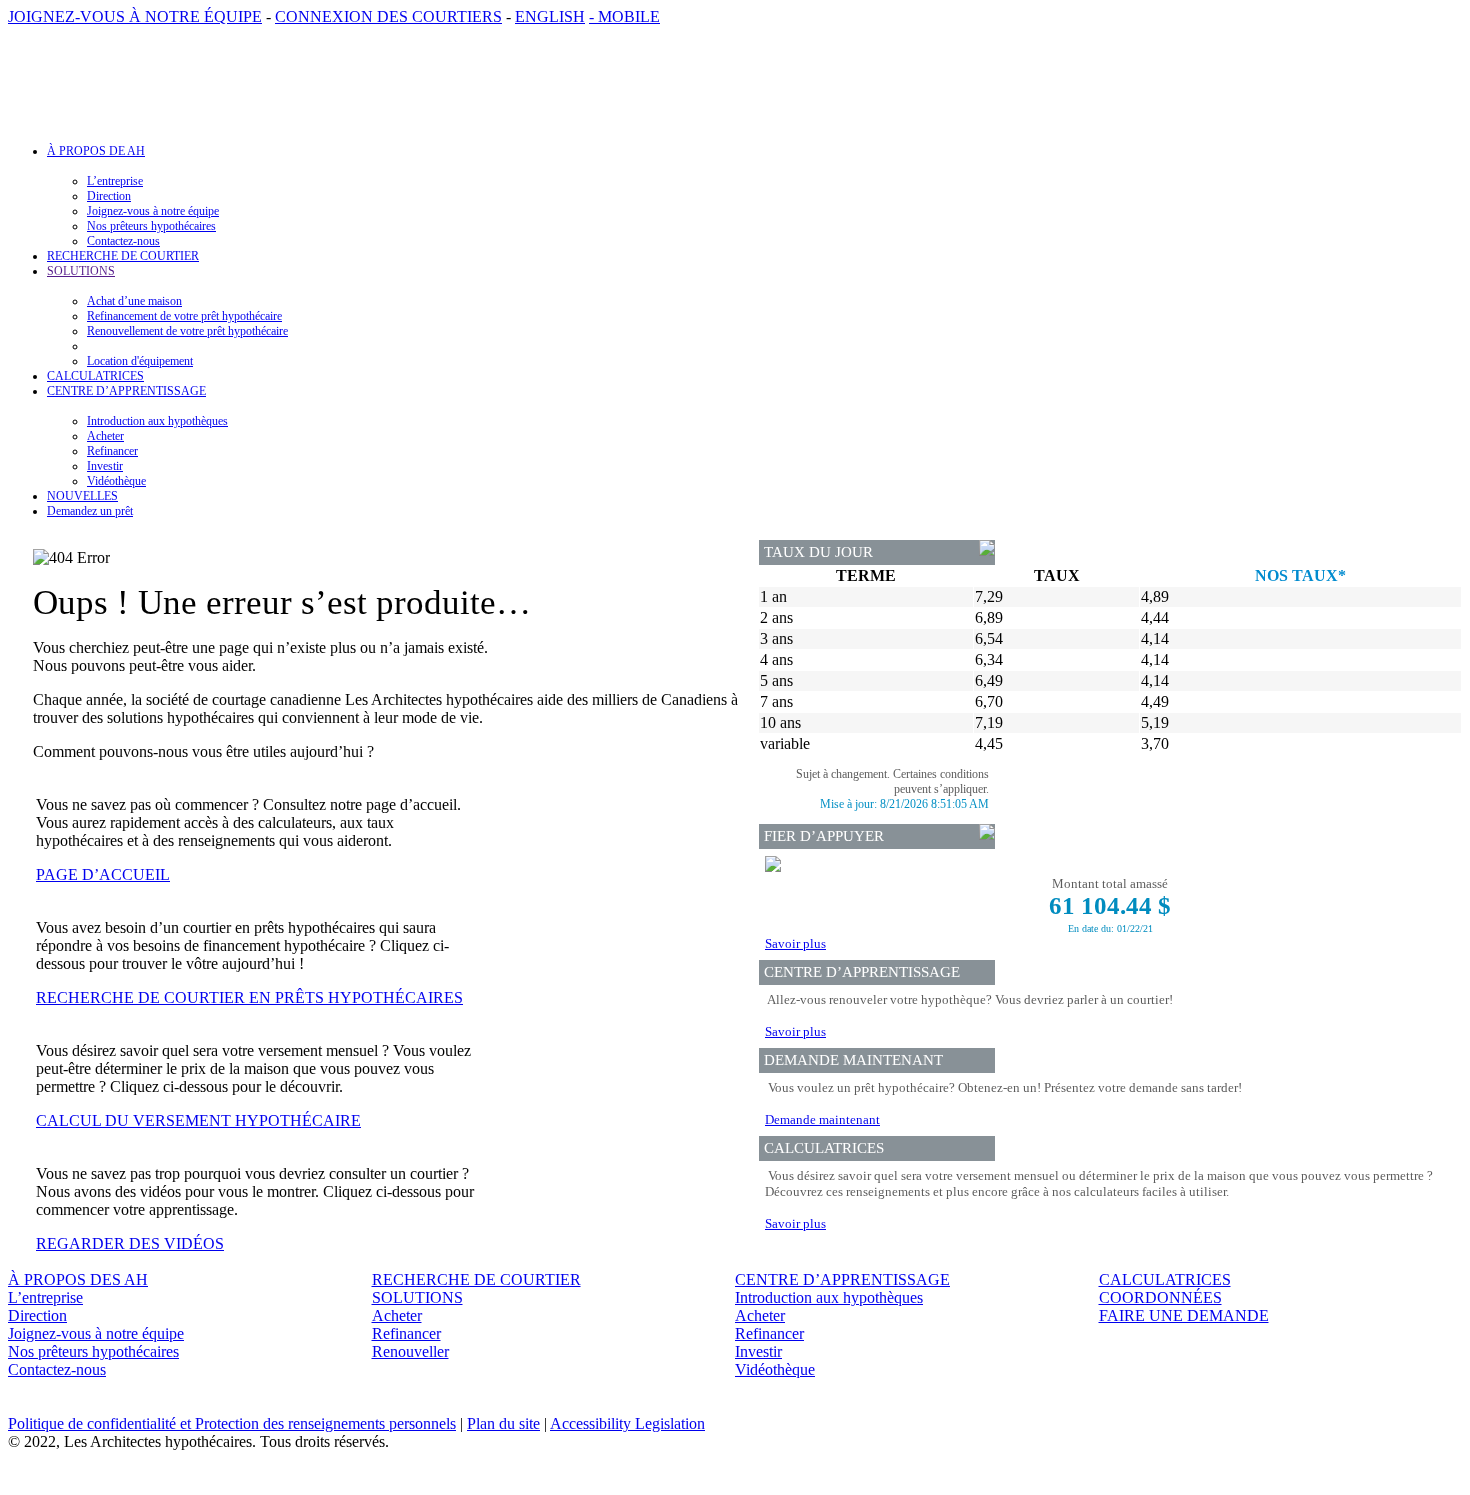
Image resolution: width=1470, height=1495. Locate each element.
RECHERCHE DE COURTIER (123, 256)
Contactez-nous (123, 241)
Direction (109, 196)
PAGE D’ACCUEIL (103, 874)
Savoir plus (795, 943)
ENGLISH (550, 16)
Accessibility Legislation (627, 1423)
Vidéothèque (116, 481)
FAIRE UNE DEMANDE (1184, 1315)
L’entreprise (115, 181)
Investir (105, 466)
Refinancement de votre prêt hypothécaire (184, 316)
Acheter (105, 436)
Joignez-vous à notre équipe (153, 211)
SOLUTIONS (417, 1297)
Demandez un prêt (90, 511)
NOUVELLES (82, 496)
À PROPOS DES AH (78, 1279)
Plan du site (503, 1423)
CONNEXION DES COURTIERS (388, 16)
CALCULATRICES (95, 376)
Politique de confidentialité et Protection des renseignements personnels (232, 1423)
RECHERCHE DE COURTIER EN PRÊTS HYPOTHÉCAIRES (249, 997)
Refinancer (112, 451)
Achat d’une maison (134, 301)
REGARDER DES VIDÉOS (130, 1243)
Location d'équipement (140, 361)
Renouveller (410, 1351)
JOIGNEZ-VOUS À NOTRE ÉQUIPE (135, 16)
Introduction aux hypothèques (157, 421)
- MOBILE (624, 16)
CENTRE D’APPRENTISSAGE (842, 1279)
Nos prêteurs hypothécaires (151, 226)
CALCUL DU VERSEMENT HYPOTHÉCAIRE (198, 1120)
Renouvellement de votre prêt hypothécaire (187, 331)
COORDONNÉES (1160, 1297)
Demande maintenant (822, 1119)
